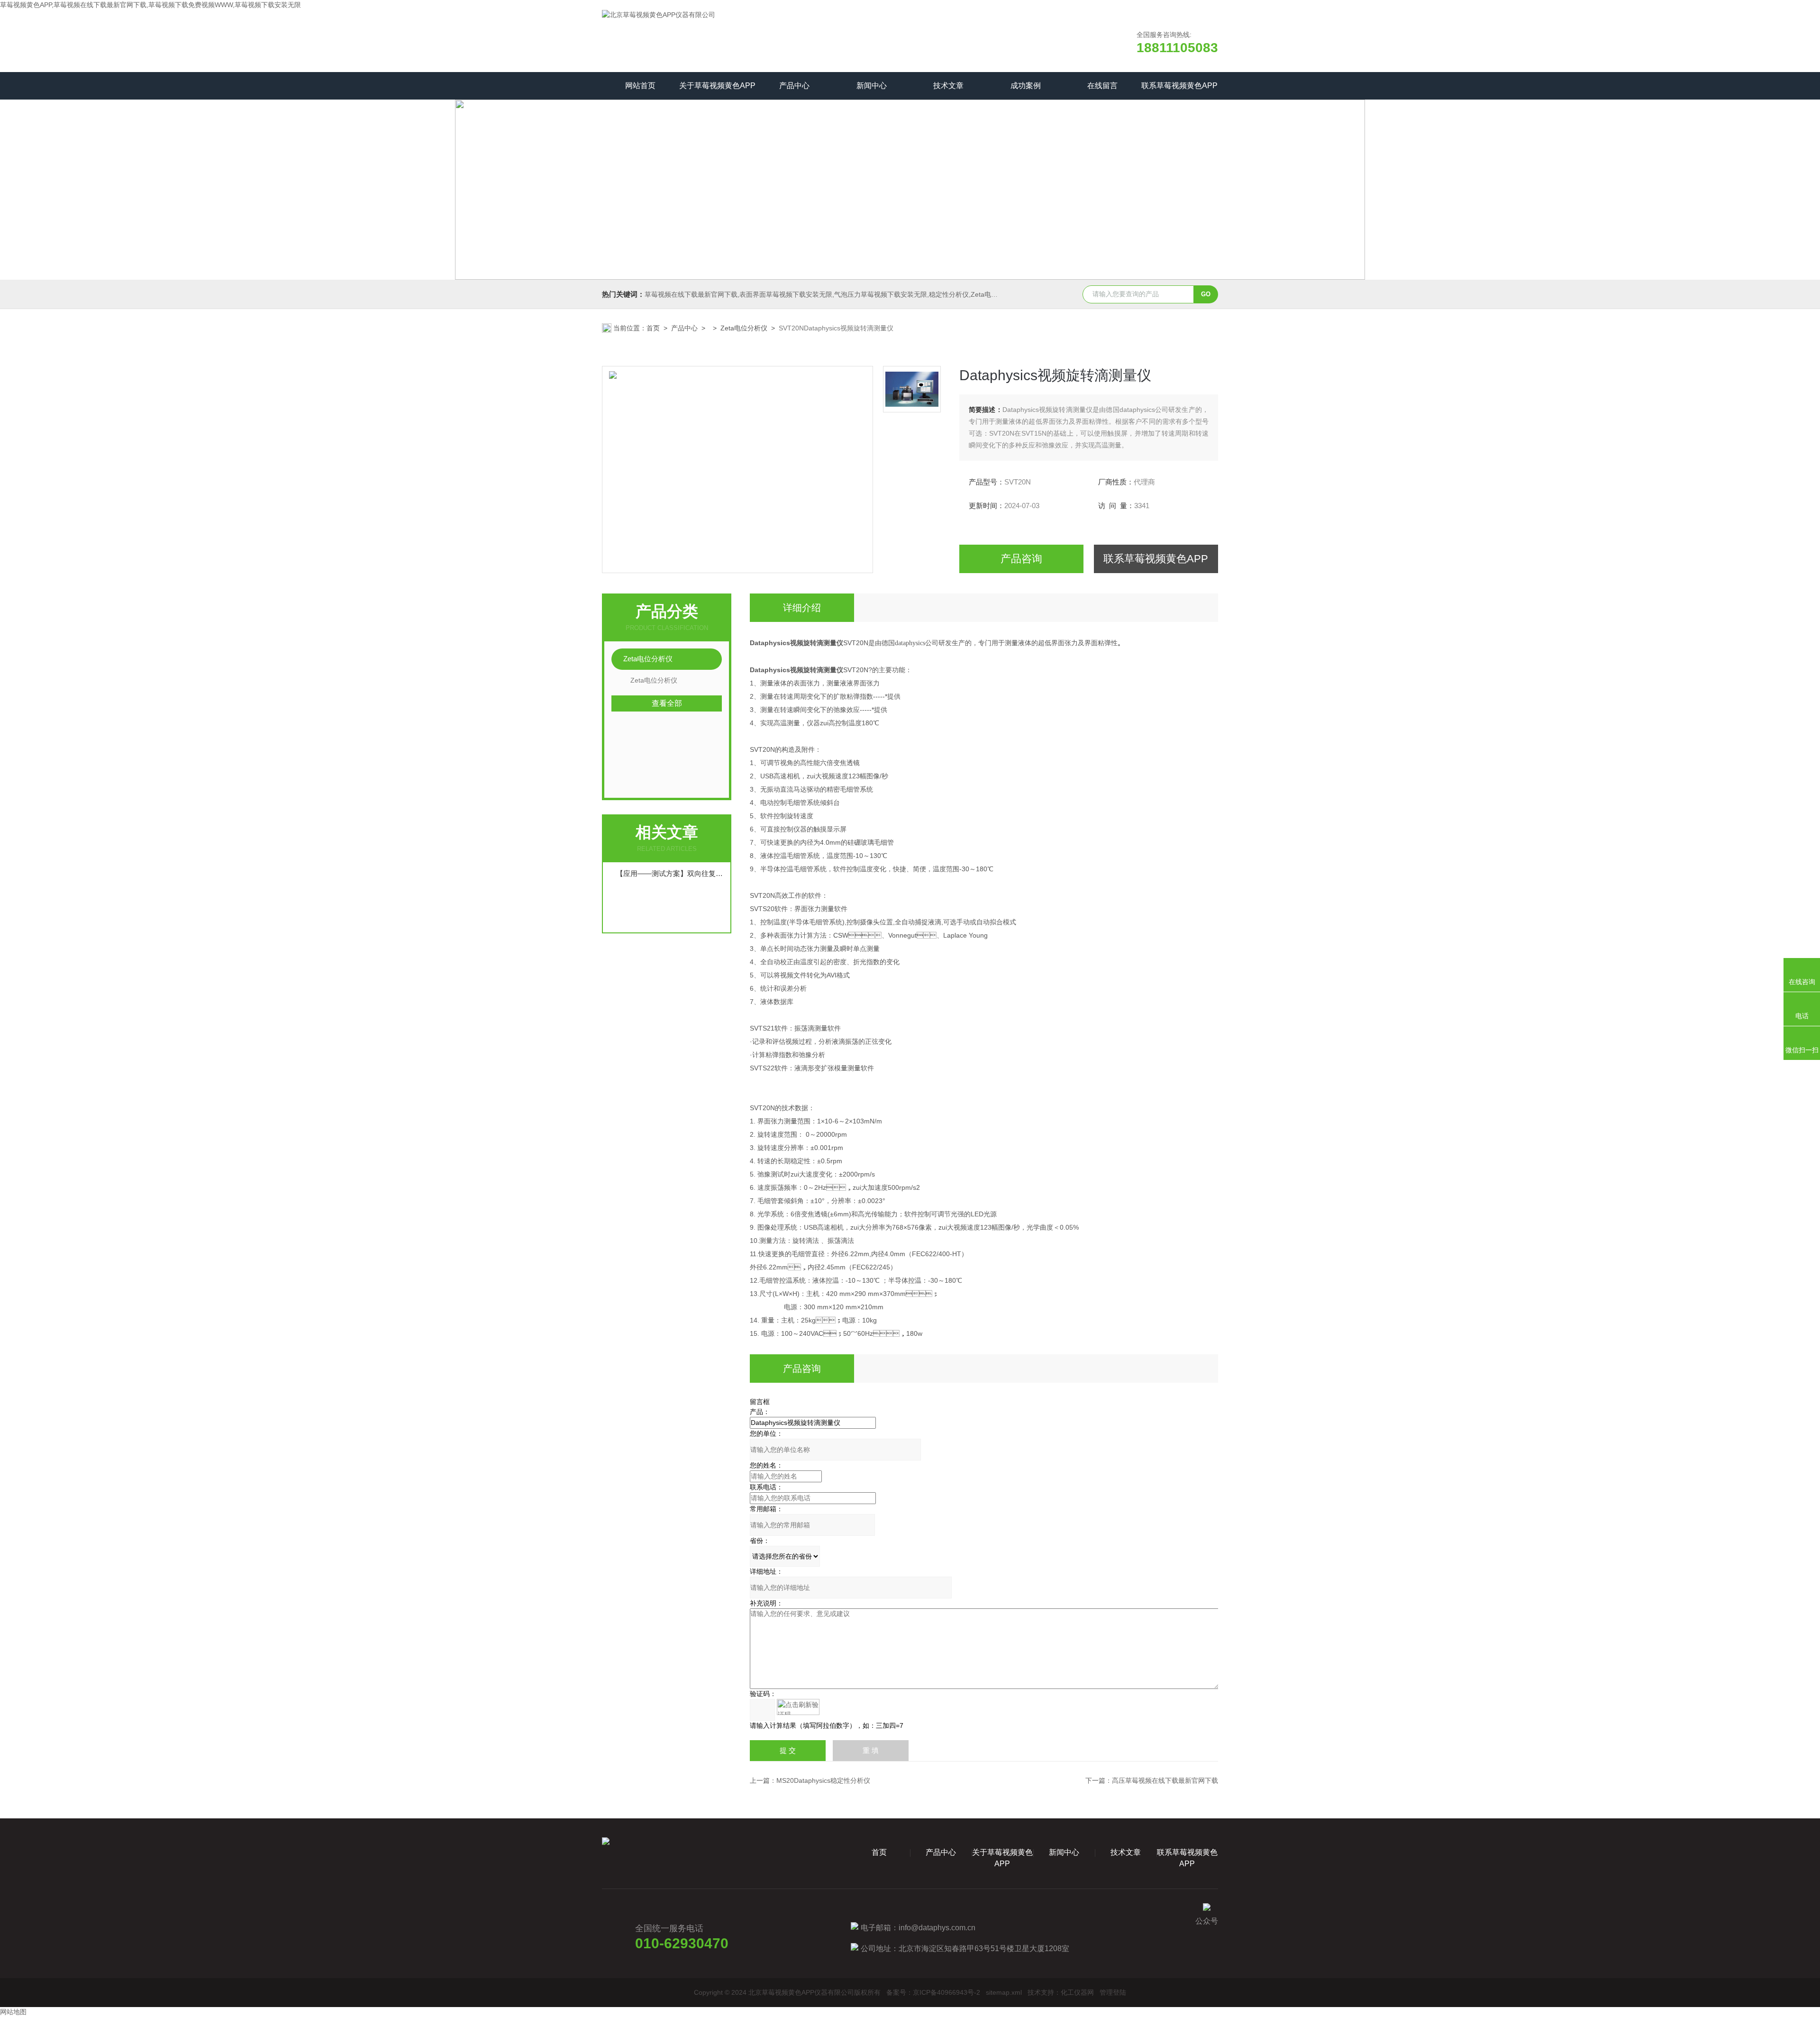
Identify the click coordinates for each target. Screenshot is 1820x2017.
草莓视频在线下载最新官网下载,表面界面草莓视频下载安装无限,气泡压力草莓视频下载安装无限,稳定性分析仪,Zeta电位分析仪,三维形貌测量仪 (855, 294)
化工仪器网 (1077, 1992)
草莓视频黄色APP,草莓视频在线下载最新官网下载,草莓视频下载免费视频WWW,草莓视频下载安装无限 (150, 5)
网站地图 (13, 2012)
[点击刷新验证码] (798, 1707)
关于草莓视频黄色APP (717, 86)
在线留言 (1102, 86)
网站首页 (640, 86)
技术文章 (948, 86)
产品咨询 (1021, 559)
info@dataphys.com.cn (937, 1928)
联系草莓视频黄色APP (1179, 86)
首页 (653, 328)
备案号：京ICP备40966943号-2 (933, 1992)
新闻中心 (872, 86)
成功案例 (1026, 86)
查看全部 (667, 703)
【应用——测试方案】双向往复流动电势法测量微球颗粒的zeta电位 (671, 873)
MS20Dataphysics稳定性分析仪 (823, 1780)
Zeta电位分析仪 (744, 328)
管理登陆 (1113, 1992)
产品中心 (794, 86)
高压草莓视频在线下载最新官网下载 (1165, 1780)
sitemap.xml (1004, 1992)
